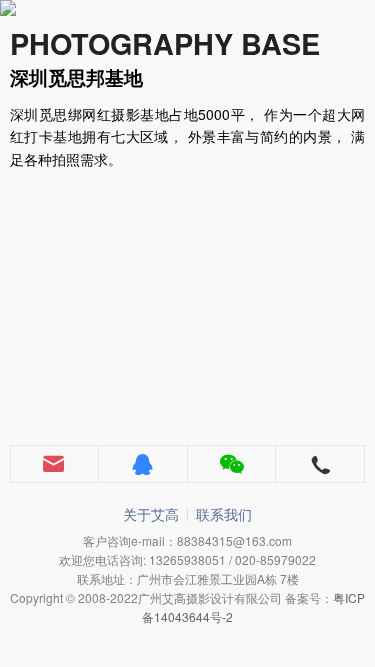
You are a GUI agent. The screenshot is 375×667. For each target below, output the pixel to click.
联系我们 (224, 514)
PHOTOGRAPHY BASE (165, 43)
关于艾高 (151, 514)
